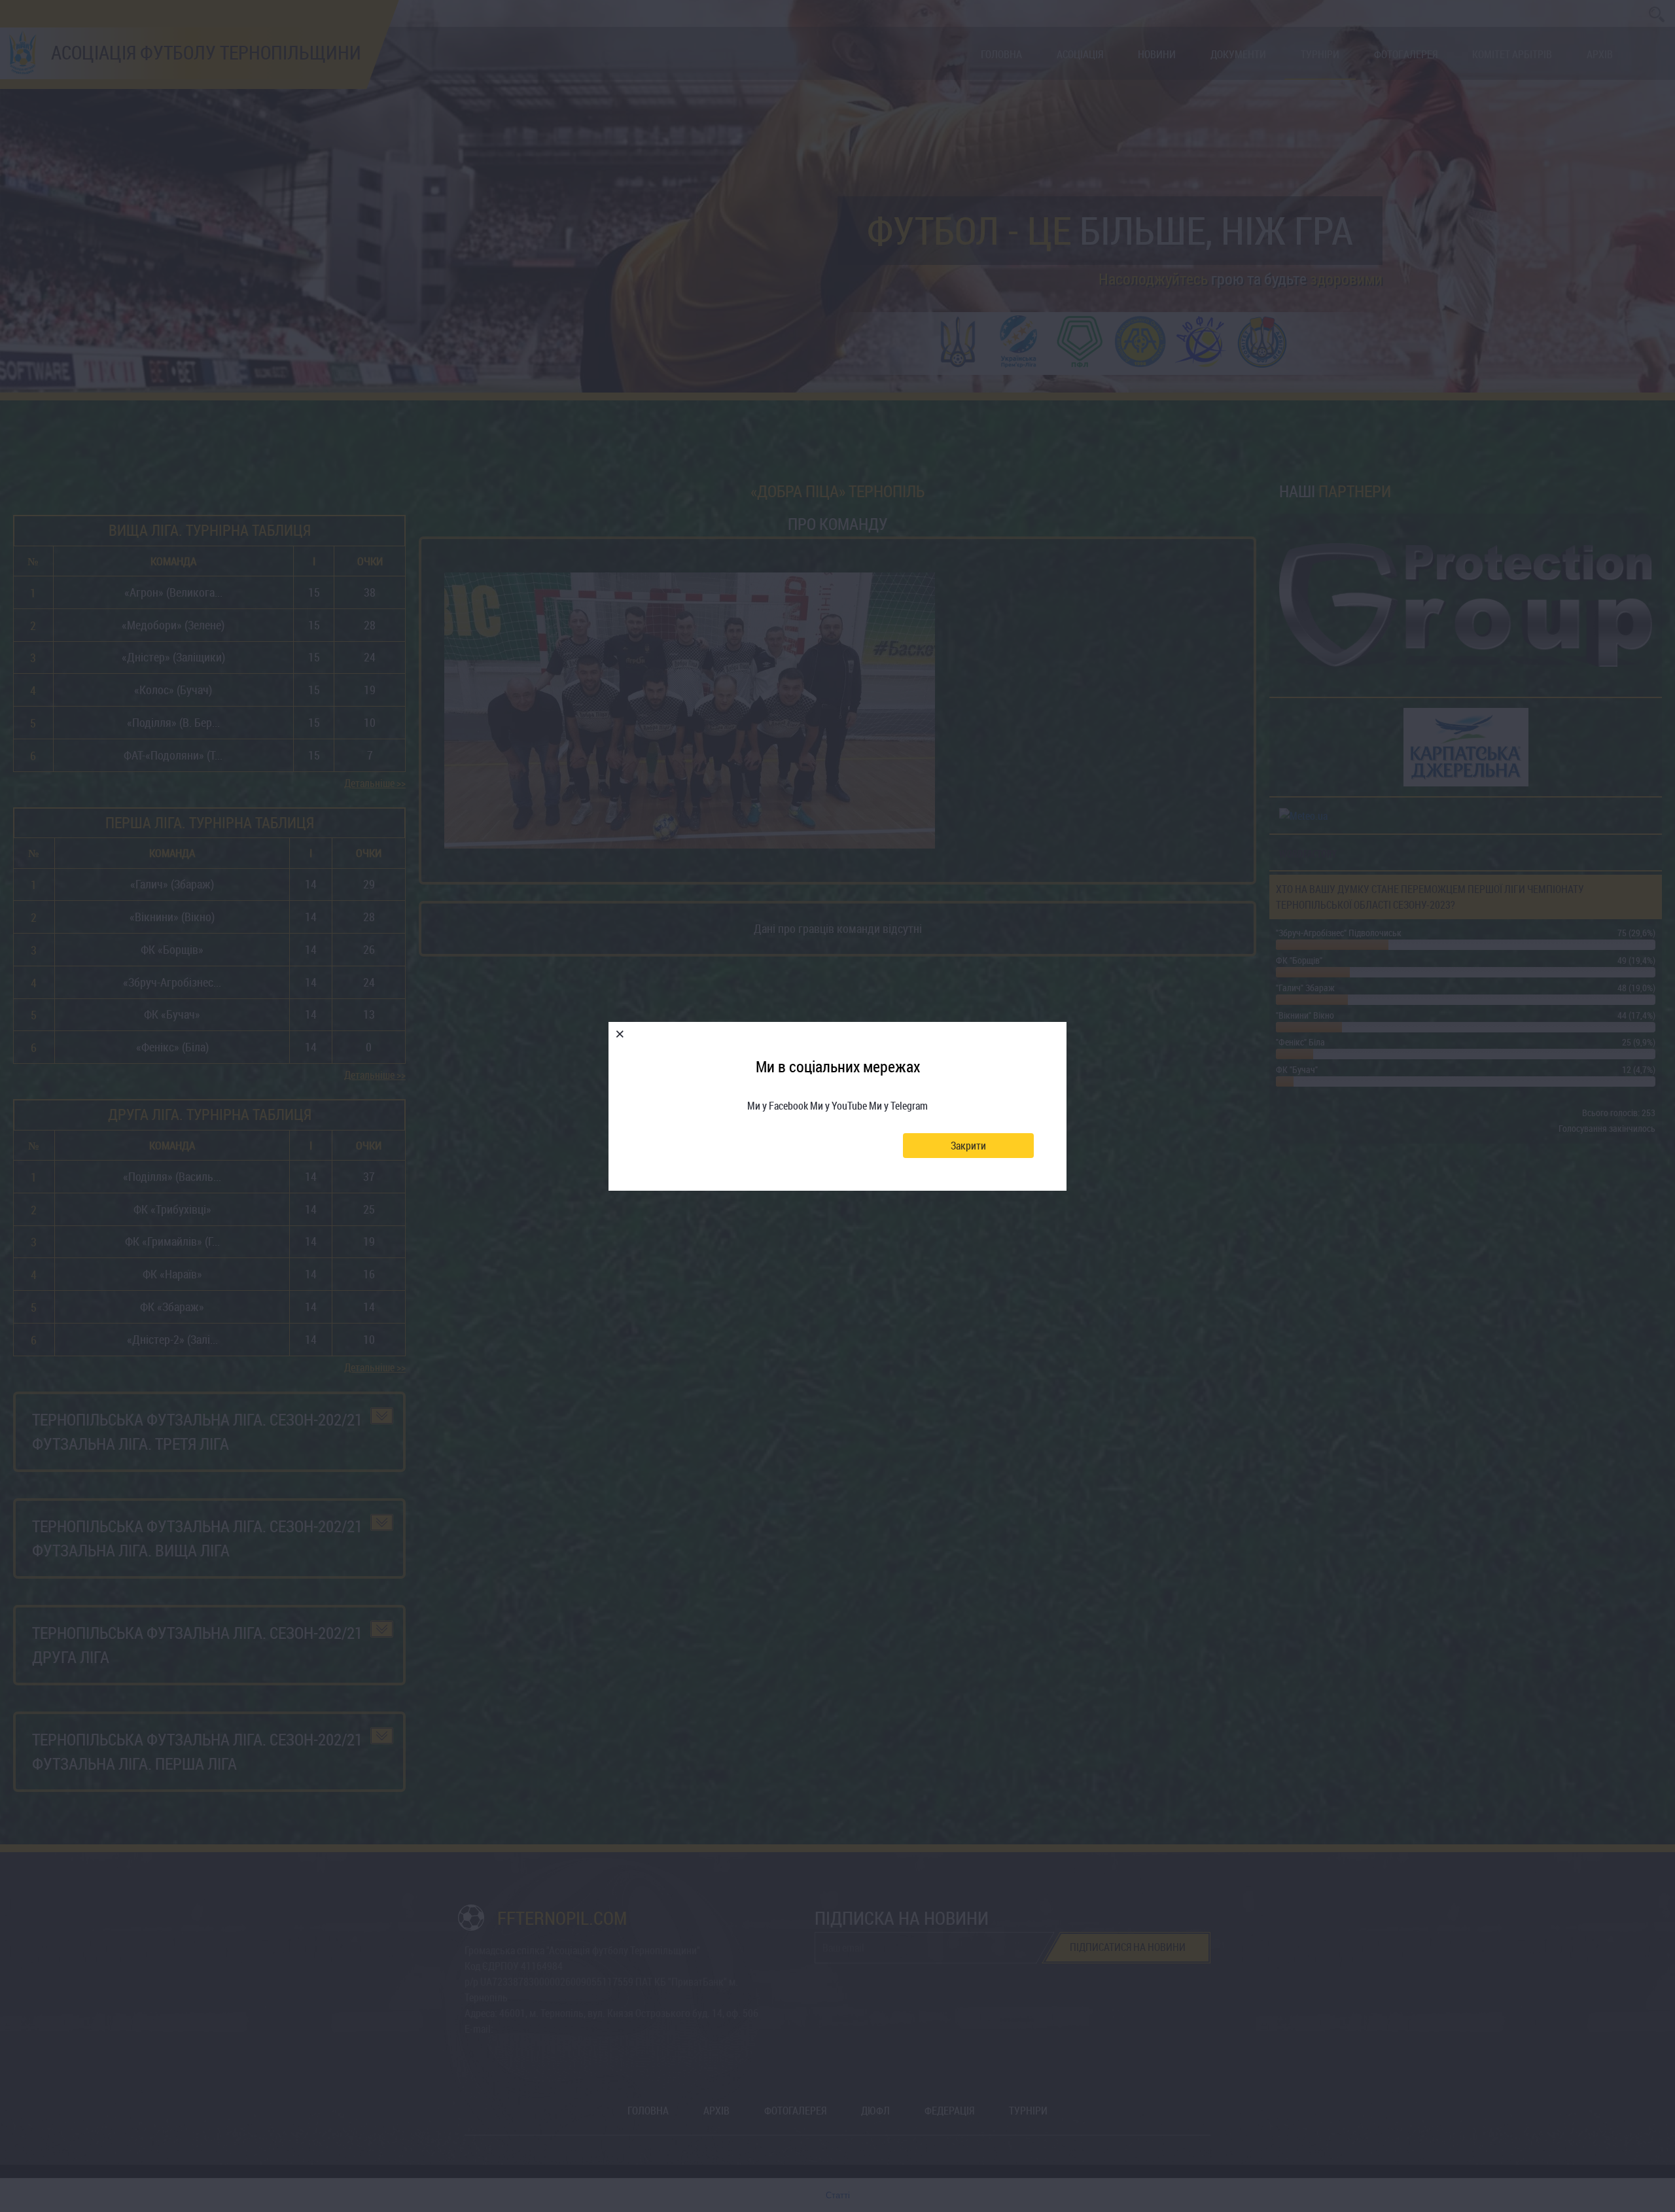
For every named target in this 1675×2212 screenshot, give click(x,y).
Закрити (968, 1146)
